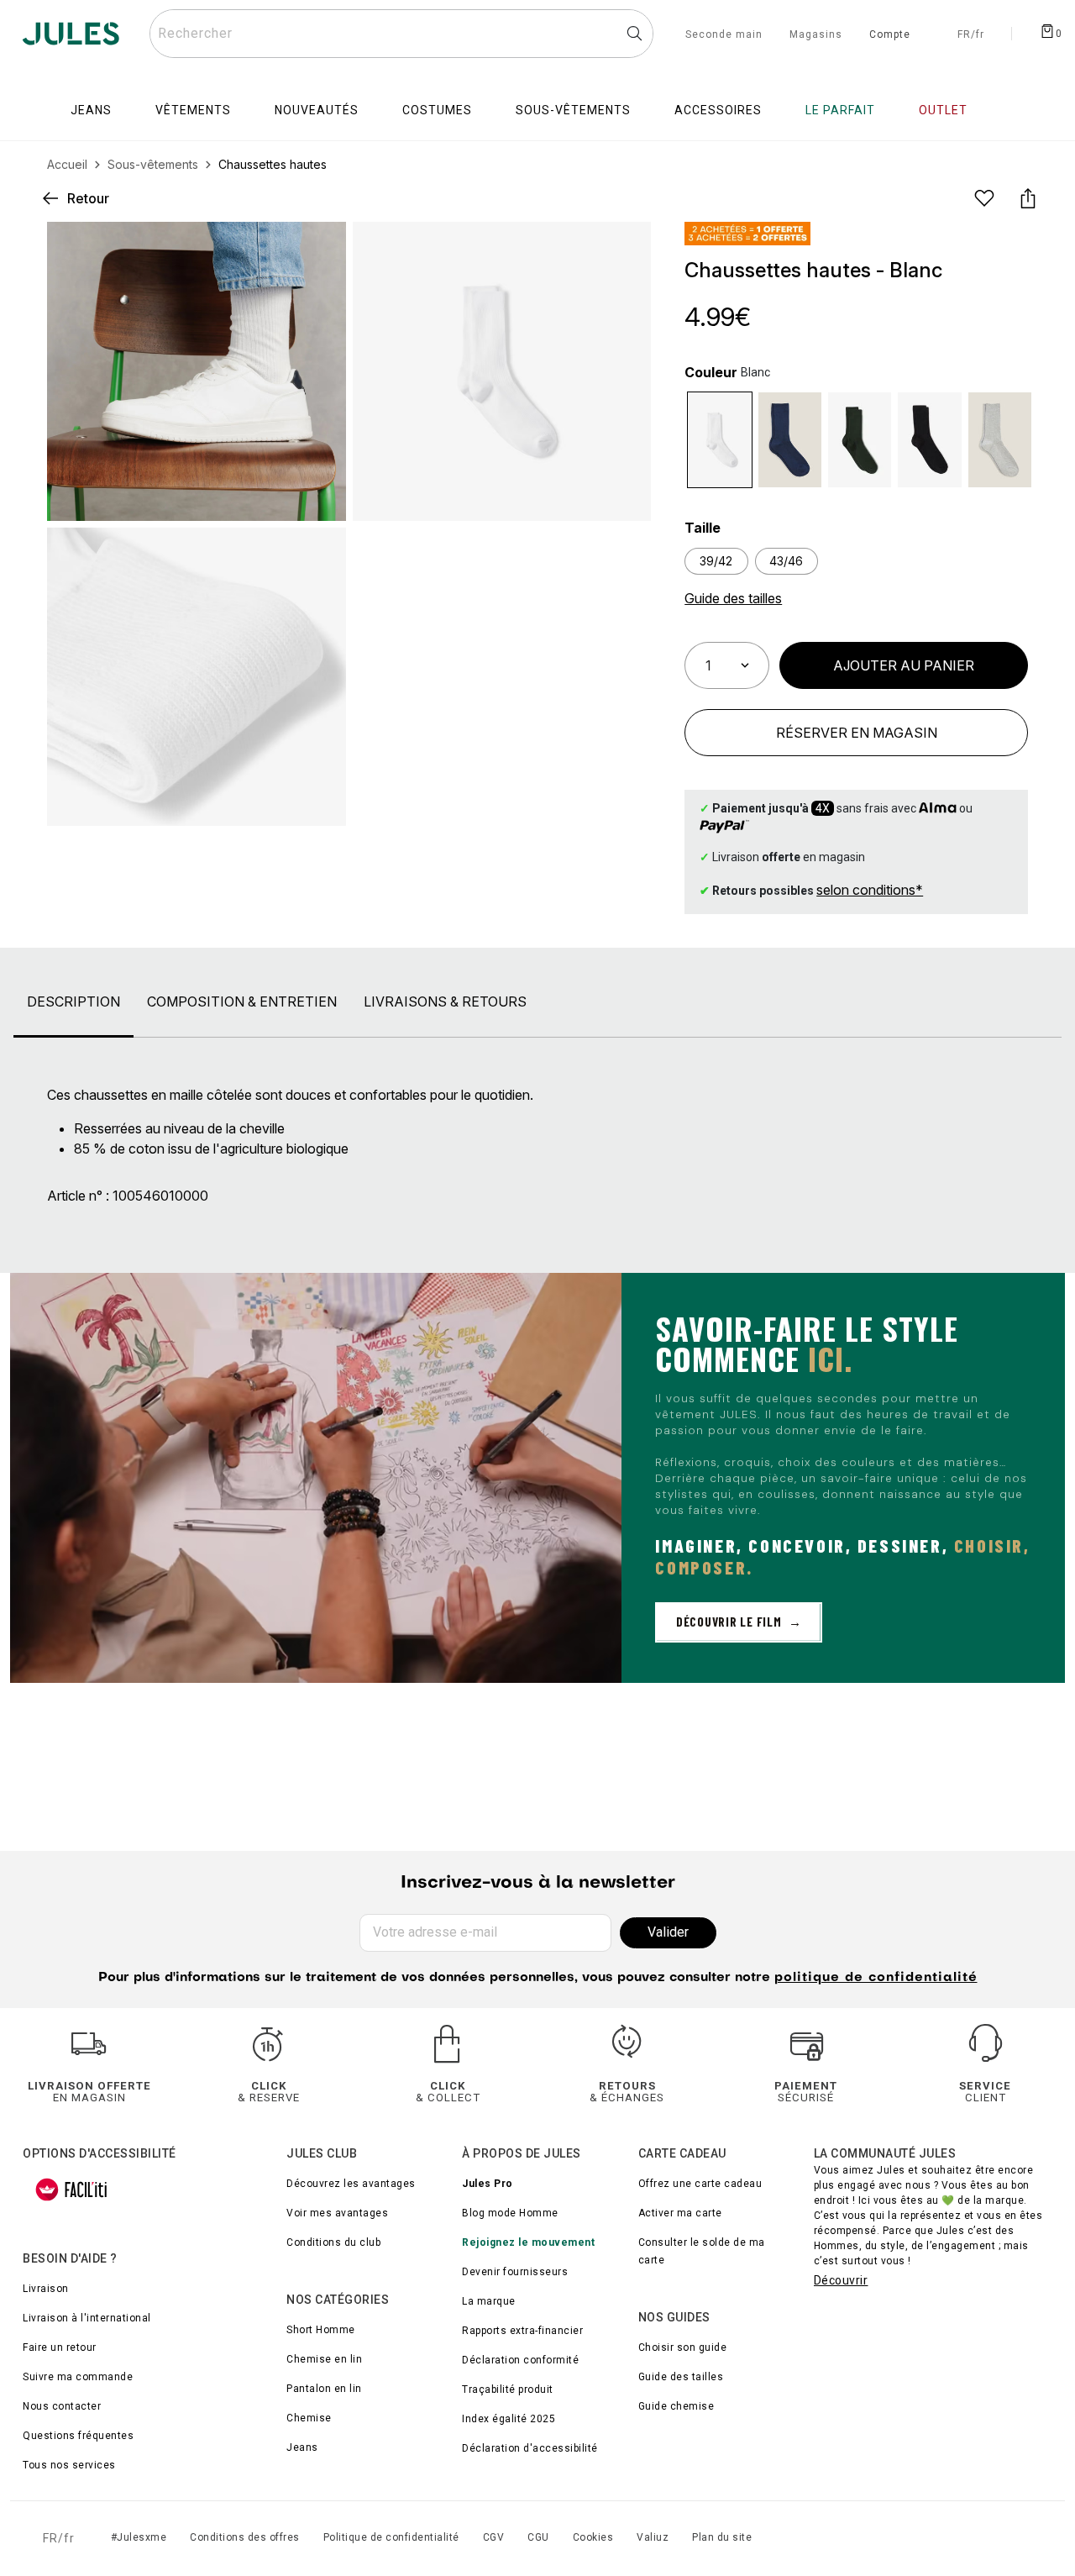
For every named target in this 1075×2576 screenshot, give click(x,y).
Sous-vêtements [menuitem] (573, 110)
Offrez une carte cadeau (700, 2184)
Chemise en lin (324, 2359)
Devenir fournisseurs (515, 2272)
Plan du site (722, 2537)
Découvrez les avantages (351, 2184)
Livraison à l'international (87, 2318)
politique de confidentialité (876, 1978)
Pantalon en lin (324, 2389)
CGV (494, 2537)
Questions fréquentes (78, 2436)
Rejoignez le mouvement (528, 2242)
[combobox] (401, 34)
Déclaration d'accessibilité (530, 2448)
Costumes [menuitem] (437, 110)
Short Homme (321, 2330)
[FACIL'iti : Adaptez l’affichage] (71, 2190)
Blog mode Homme (510, 2213)
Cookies (593, 2537)
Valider (668, 1932)
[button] (624, 249)
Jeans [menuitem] (91, 110)
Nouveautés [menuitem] (317, 110)
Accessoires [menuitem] (718, 110)
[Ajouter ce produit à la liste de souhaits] (984, 198)
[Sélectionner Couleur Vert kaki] (860, 440)
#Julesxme (139, 2537)
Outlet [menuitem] (943, 110)
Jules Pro (488, 2184)
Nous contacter (62, 2406)
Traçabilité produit (508, 2389)
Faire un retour (60, 2347)
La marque (489, 2301)
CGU (538, 2537)
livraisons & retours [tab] (445, 1001)
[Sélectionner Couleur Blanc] (719, 440)
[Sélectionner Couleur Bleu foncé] (790, 440)
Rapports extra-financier (522, 2331)
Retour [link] (88, 198)
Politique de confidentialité (391, 2537)
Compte (890, 35)
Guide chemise (676, 2406)
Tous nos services (69, 2465)
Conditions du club (333, 2242)
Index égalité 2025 (509, 2419)
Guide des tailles (681, 2377)
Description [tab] (73, 1001)
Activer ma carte (680, 2213)
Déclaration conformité (520, 2360)
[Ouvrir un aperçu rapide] (624, 249)
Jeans (302, 2447)
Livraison (46, 2289)
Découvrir (841, 2280)
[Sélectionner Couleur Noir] (929, 440)
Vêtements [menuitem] (193, 110)
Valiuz (653, 2537)
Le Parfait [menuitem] (840, 110)
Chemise (309, 2418)
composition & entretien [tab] (242, 1001)
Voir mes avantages (337, 2213)
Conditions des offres (245, 2537)
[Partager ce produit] (1028, 198)
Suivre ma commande (78, 2377)
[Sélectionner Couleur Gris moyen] (1000, 440)
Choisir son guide (683, 2347)
